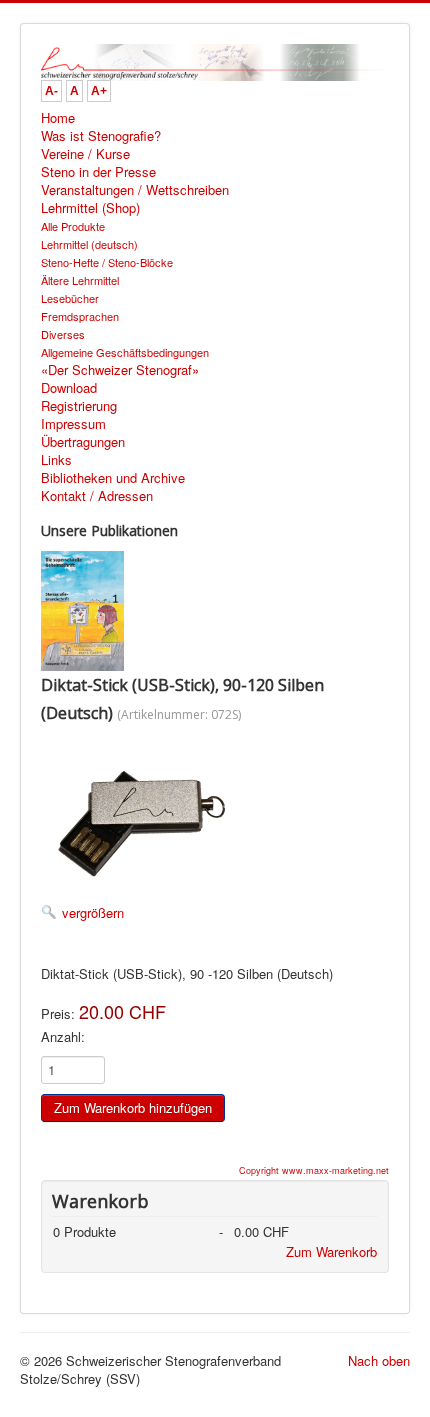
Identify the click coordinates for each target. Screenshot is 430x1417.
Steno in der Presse (98, 172)
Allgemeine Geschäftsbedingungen (125, 352)
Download (69, 388)
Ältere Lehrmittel (80, 280)
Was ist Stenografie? (101, 136)
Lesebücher (70, 298)
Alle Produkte (73, 226)
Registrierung (79, 406)
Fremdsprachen (80, 316)
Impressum (73, 424)
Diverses (63, 334)
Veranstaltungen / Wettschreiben (135, 190)
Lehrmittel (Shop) (90, 208)
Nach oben (379, 1360)
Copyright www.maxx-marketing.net (314, 1170)
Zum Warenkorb (331, 1251)
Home (58, 118)
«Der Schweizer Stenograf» (120, 370)
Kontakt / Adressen (97, 496)
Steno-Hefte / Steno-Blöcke (107, 262)
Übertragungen (83, 442)
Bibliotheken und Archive (113, 478)
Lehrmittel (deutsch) (89, 244)
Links (56, 460)
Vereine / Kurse (85, 154)
